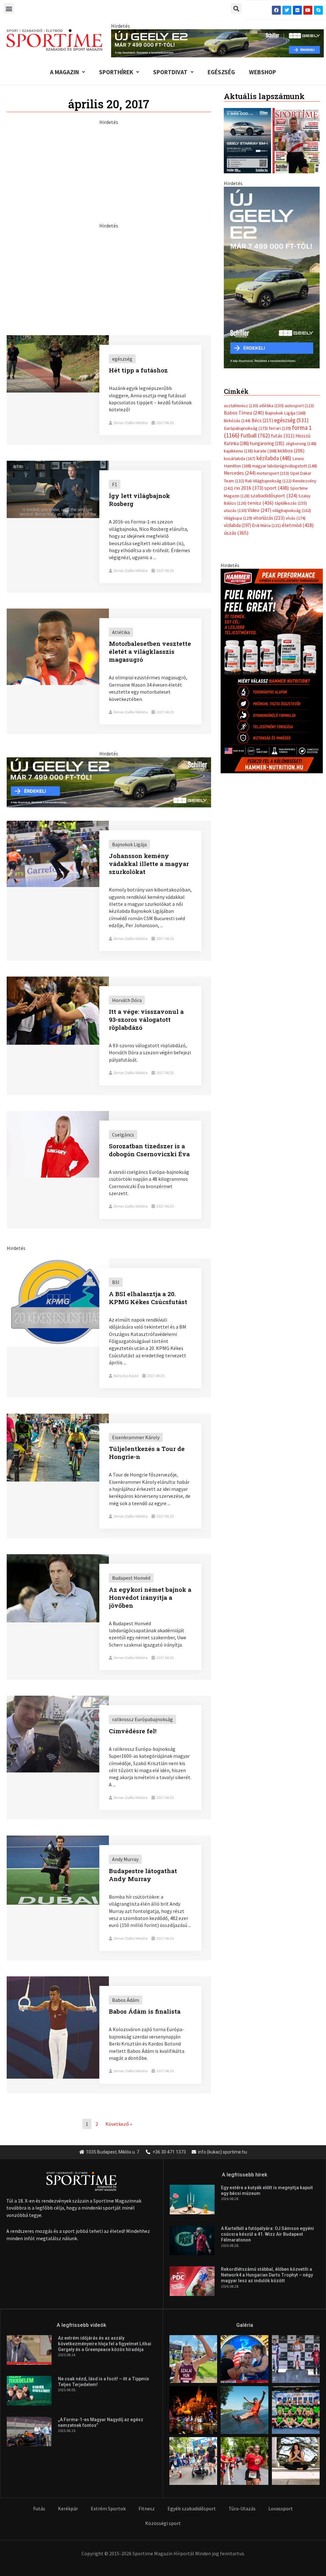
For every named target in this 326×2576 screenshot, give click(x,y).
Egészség (221, 72)
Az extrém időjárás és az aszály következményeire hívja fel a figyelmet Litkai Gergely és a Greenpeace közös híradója (105, 2344)
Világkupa (238, 512)
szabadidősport (274, 489)
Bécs (262, 414)
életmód (298, 519)
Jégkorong (301, 437)
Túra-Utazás (242, 2508)
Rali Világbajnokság (268, 474)
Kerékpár (68, 2508)
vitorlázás (269, 512)
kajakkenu (238, 444)
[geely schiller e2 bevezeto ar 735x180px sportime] (109, 782)
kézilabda (274, 452)
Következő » (119, 2124)
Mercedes (240, 467)
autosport (299, 399)
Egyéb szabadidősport (192, 2508)
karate (265, 444)
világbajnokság (292, 504)
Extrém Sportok (108, 2508)
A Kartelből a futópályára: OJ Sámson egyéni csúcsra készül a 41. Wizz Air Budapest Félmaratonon (267, 2234)
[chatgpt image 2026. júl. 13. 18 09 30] (272, 664)
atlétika (271, 399)
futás (283, 429)
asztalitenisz (241, 399)
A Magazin (64, 72)
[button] (9, 8)
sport (277, 481)
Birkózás (237, 414)
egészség (291, 414)
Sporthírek (116, 72)
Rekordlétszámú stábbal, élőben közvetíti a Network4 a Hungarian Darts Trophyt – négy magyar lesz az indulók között (267, 2275)
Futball (255, 429)
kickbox (291, 444)
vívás (296, 512)
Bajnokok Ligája (285, 407)
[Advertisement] (109, 170)
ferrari (280, 422)
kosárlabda (240, 452)
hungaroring (267, 437)
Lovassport (281, 2508)
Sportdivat (170, 72)
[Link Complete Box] (109, 390)
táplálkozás (291, 497)
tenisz (261, 497)
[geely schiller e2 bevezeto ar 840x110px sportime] (217, 43)
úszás (236, 526)
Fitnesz (147, 2508)
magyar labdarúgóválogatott (285, 459)
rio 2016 (249, 481)
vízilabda (237, 519)
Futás (39, 2508)
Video (259, 504)
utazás (235, 504)
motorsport (273, 467)
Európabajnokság (246, 422)
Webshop (262, 72)
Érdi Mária (266, 519)
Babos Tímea (244, 406)
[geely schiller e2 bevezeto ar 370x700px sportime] (272, 277)
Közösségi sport (163, 2523)
